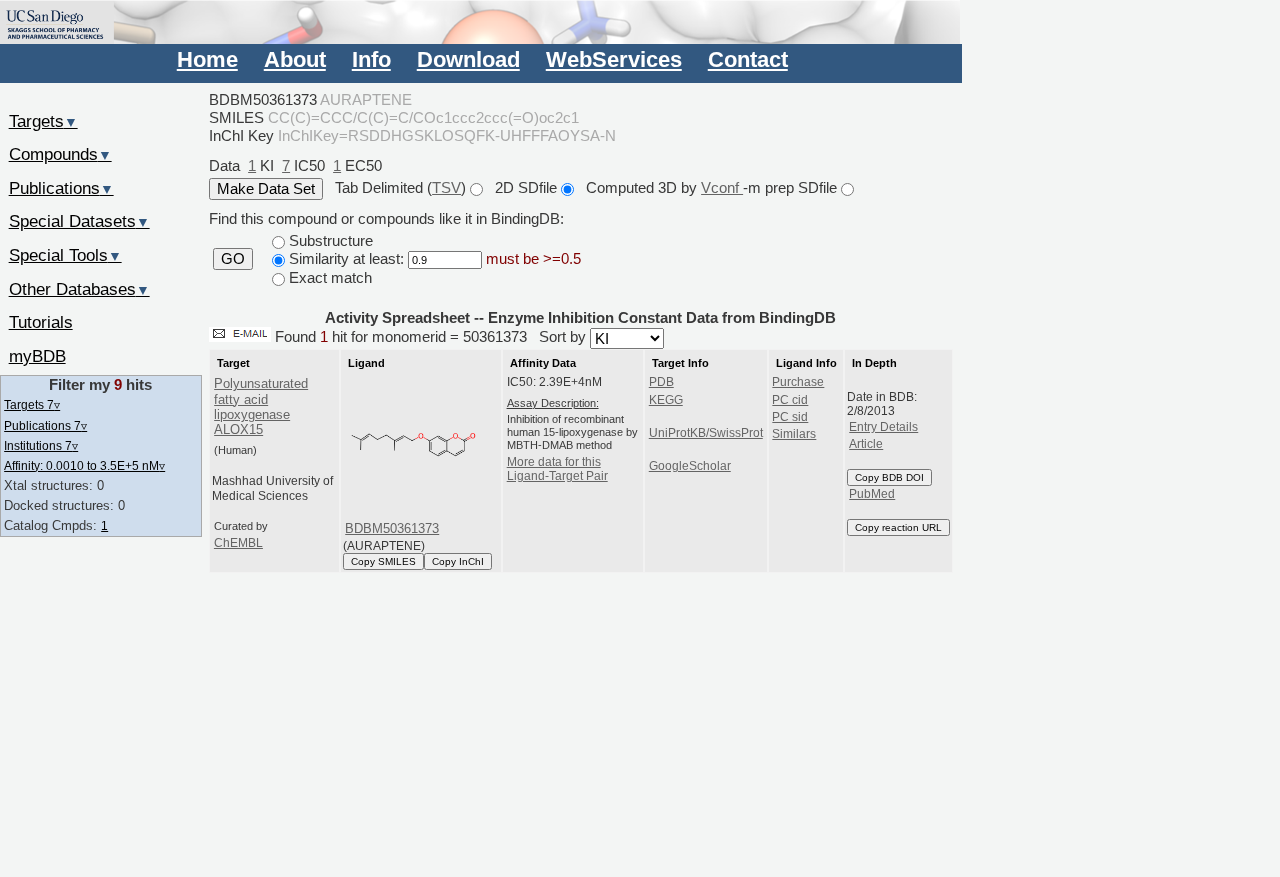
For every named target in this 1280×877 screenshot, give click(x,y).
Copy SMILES (383, 561)
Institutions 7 (41, 445)
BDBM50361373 (392, 528)
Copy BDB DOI (889, 477)
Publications (61, 188)
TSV (446, 187)
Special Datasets (79, 221)
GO (233, 259)
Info (371, 59)
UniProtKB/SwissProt (706, 433)
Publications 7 (45, 425)
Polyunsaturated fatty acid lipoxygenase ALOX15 (261, 406)
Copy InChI (458, 561)
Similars (794, 434)
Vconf (722, 187)
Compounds (60, 154)
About (295, 59)
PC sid (790, 417)
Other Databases (79, 289)
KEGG (666, 400)
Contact (748, 59)
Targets (43, 121)
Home (207, 59)
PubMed (872, 494)
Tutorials (41, 322)
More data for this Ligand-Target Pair (557, 469)
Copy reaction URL (898, 527)
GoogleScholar (690, 466)
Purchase (798, 382)
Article (866, 444)
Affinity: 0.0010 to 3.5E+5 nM (84, 465)
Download (468, 59)
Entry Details (883, 427)
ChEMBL (238, 543)
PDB (661, 382)
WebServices (614, 59)
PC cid (790, 400)
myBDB (37, 356)
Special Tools (65, 255)
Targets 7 (32, 404)
